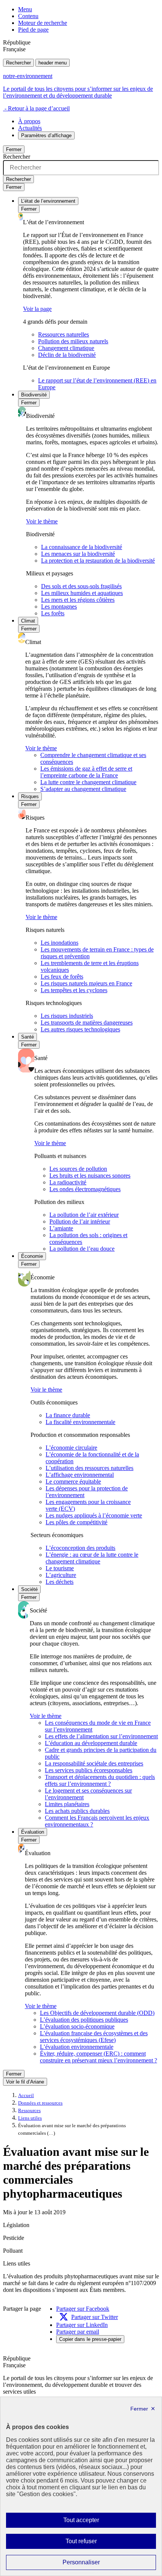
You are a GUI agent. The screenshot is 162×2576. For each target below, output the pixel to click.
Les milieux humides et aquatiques (82, 593)
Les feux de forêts (62, 977)
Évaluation (33, 1832)
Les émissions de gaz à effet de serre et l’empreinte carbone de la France (86, 772)
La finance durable (68, 1415)
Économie (32, 1256)
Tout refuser (92, 2543)
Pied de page (33, 30)
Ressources (29, 2111)
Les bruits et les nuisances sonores (90, 1176)
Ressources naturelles (63, 334)
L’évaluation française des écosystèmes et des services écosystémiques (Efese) (94, 2037)
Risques (30, 796)
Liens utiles (30, 2118)
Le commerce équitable (73, 1482)
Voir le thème (42, 521)
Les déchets (60, 1582)
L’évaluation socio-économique (77, 2026)
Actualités (30, 128)
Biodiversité (34, 395)
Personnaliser (96, 2564)
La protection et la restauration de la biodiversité (98, 561)
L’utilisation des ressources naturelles (89, 1468)
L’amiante (61, 1228)
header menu (53, 63)
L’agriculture (61, 1575)
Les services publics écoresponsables (89, 1770)
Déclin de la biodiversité (67, 355)
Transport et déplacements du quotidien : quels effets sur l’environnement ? (100, 1780)
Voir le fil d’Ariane (25, 2082)
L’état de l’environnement (48, 201)
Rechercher (18, 63)
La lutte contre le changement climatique (88, 782)
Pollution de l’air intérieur (80, 1221)
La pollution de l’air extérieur (84, 1215)
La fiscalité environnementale (80, 1422)
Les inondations (60, 943)
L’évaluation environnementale (77, 2047)
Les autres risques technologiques (80, 1029)
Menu (25, 9)
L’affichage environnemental (80, 1475)
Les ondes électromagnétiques (85, 1189)
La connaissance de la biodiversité (82, 547)
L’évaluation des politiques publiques (84, 2020)
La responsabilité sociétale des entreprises (94, 1763)
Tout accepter (93, 2522)
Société (29, 1589)
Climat (28, 621)
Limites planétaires (67, 1804)
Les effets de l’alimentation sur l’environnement (101, 1736)
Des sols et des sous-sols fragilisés (81, 586)
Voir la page (37, 309)
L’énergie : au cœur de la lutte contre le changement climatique (92, 1558)
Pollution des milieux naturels (73, 341)
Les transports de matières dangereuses (87, 1023)
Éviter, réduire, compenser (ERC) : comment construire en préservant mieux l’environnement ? (99, 2057)
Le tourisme (60, 1568)
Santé (28, 1037)
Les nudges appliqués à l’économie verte (94, 1515)
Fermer (14, 149)
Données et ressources (40, 2103)
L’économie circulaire (71, 1448)
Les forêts (53, 613)
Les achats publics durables (77, 1811)
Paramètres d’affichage (46, 135)
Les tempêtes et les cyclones (74, 990)
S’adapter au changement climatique (83, 789)
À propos (29, 121)
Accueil (26, 2096)
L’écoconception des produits (80, 1548)
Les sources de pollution (78, 1169)
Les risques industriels (67, 1016)
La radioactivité (68, 1182)
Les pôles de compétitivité (76, 1522)
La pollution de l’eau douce (82, 1249)
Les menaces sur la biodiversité (78, 554)
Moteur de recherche (43, 23)
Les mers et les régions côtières (78, 600)
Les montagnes (59, 607)
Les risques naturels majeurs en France (86, 983)
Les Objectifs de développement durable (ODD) (97, 2013)
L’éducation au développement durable (91, 1743)
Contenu (28, 16)
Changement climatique (66, 348)
